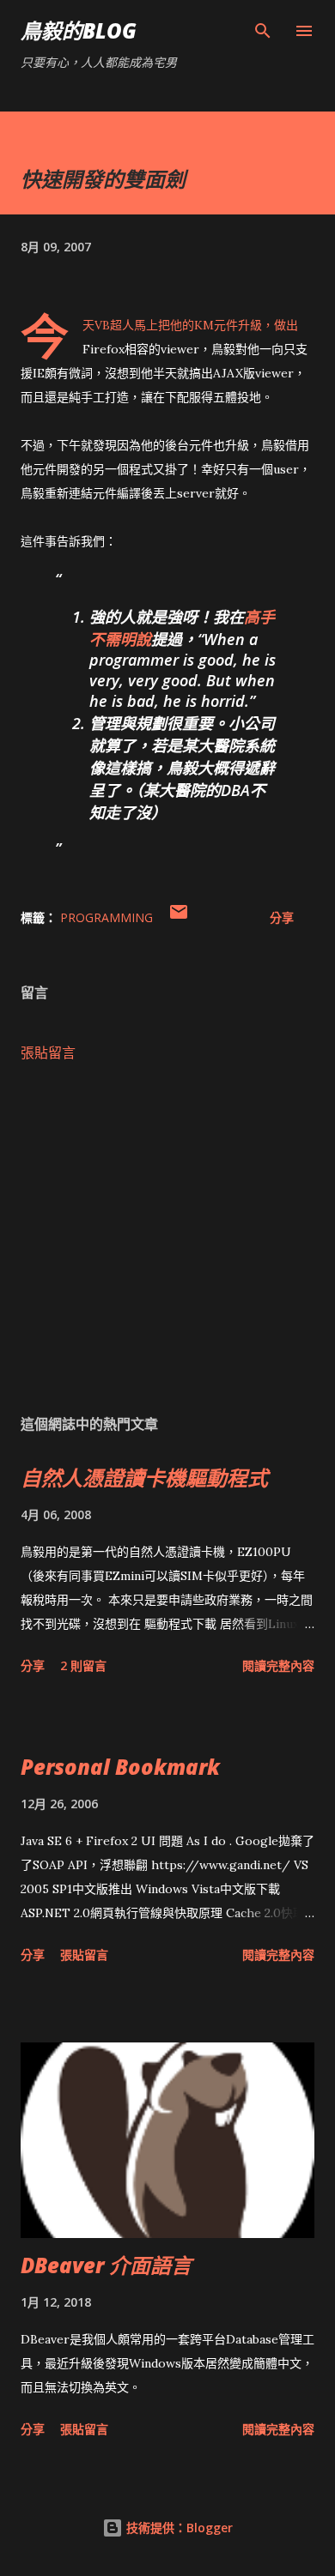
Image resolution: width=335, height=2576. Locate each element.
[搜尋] (263, 31)
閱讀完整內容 (278, 1665)
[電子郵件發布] (179, 917)
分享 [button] (282, 917)
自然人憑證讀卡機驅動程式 (144, 1478)
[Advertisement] (167, 1238)
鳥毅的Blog (79, 30)
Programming (107, 917)
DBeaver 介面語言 (106, 2265)
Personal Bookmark (120, 1767)
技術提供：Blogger (178, 2528)
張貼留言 (48, 1053)
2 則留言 (83, 1665)
